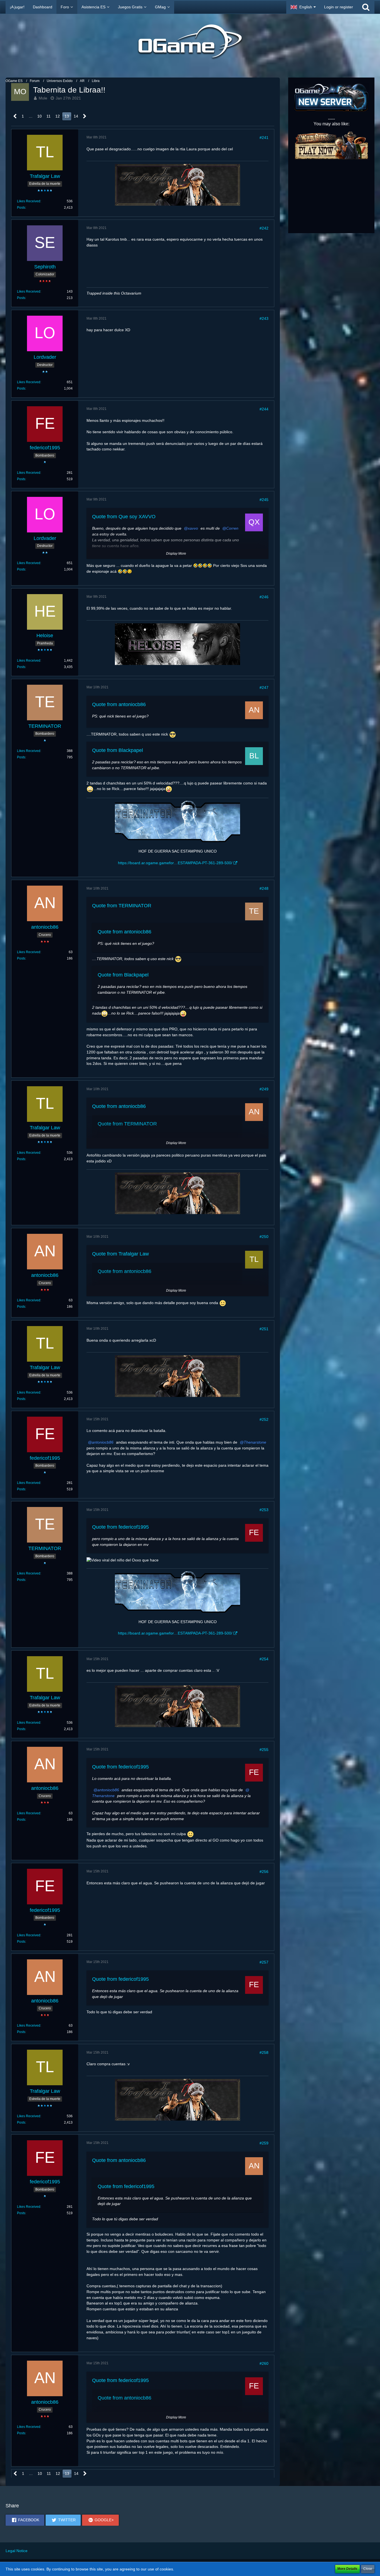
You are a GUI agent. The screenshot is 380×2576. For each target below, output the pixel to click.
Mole (43, 98)
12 (58, 116)
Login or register (339, 7)
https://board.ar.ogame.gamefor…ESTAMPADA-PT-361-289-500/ (175, 863)
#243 (264, 318)
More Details (347, 2569)
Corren (232, 528)
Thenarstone (255, 1442)
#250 (264, 1237)
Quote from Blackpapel (118, 750)
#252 (264, 1419)
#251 (264, 1329)
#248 (264, 888)
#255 (264, 1750)
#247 (264, 687)
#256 (264, 1872)
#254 (264, 1659)
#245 (264, 500)
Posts (21, 208)
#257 (264, 1962)
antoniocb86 (103, 1442)
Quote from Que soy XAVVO (124, 517)
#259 (264, 2143)
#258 (264, 2052)
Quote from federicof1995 (120, 1527)
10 (40, 116)
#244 (264, 409)
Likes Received (29, 201)
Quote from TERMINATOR (122, 906)
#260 (264, 2363)
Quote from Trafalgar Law (120, 1254)
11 (49, 116)
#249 (264, 1089)
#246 (264, 597)
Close (368, 2569)
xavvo (193, 528)
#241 (264, 138)
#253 (264, 1510)
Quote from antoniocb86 (119, 704)
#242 (264, 228)
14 (76, 116)
